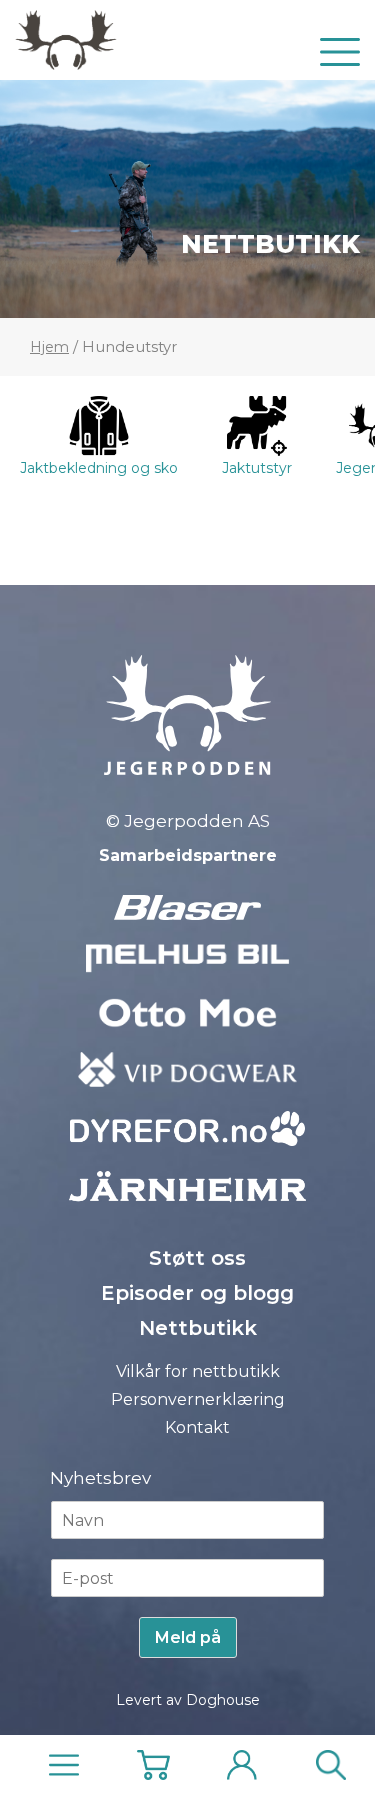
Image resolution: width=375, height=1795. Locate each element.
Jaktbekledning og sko (99, 468)
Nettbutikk (270, 244)
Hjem (49, 347)
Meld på (188, 1637)
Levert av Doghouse (188, 1700)
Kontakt (197, 1427)
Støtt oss (197, 1258)
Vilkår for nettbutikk (198, 1371)
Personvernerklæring (198, 1399)
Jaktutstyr (257, 468)
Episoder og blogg (197, 1293)
